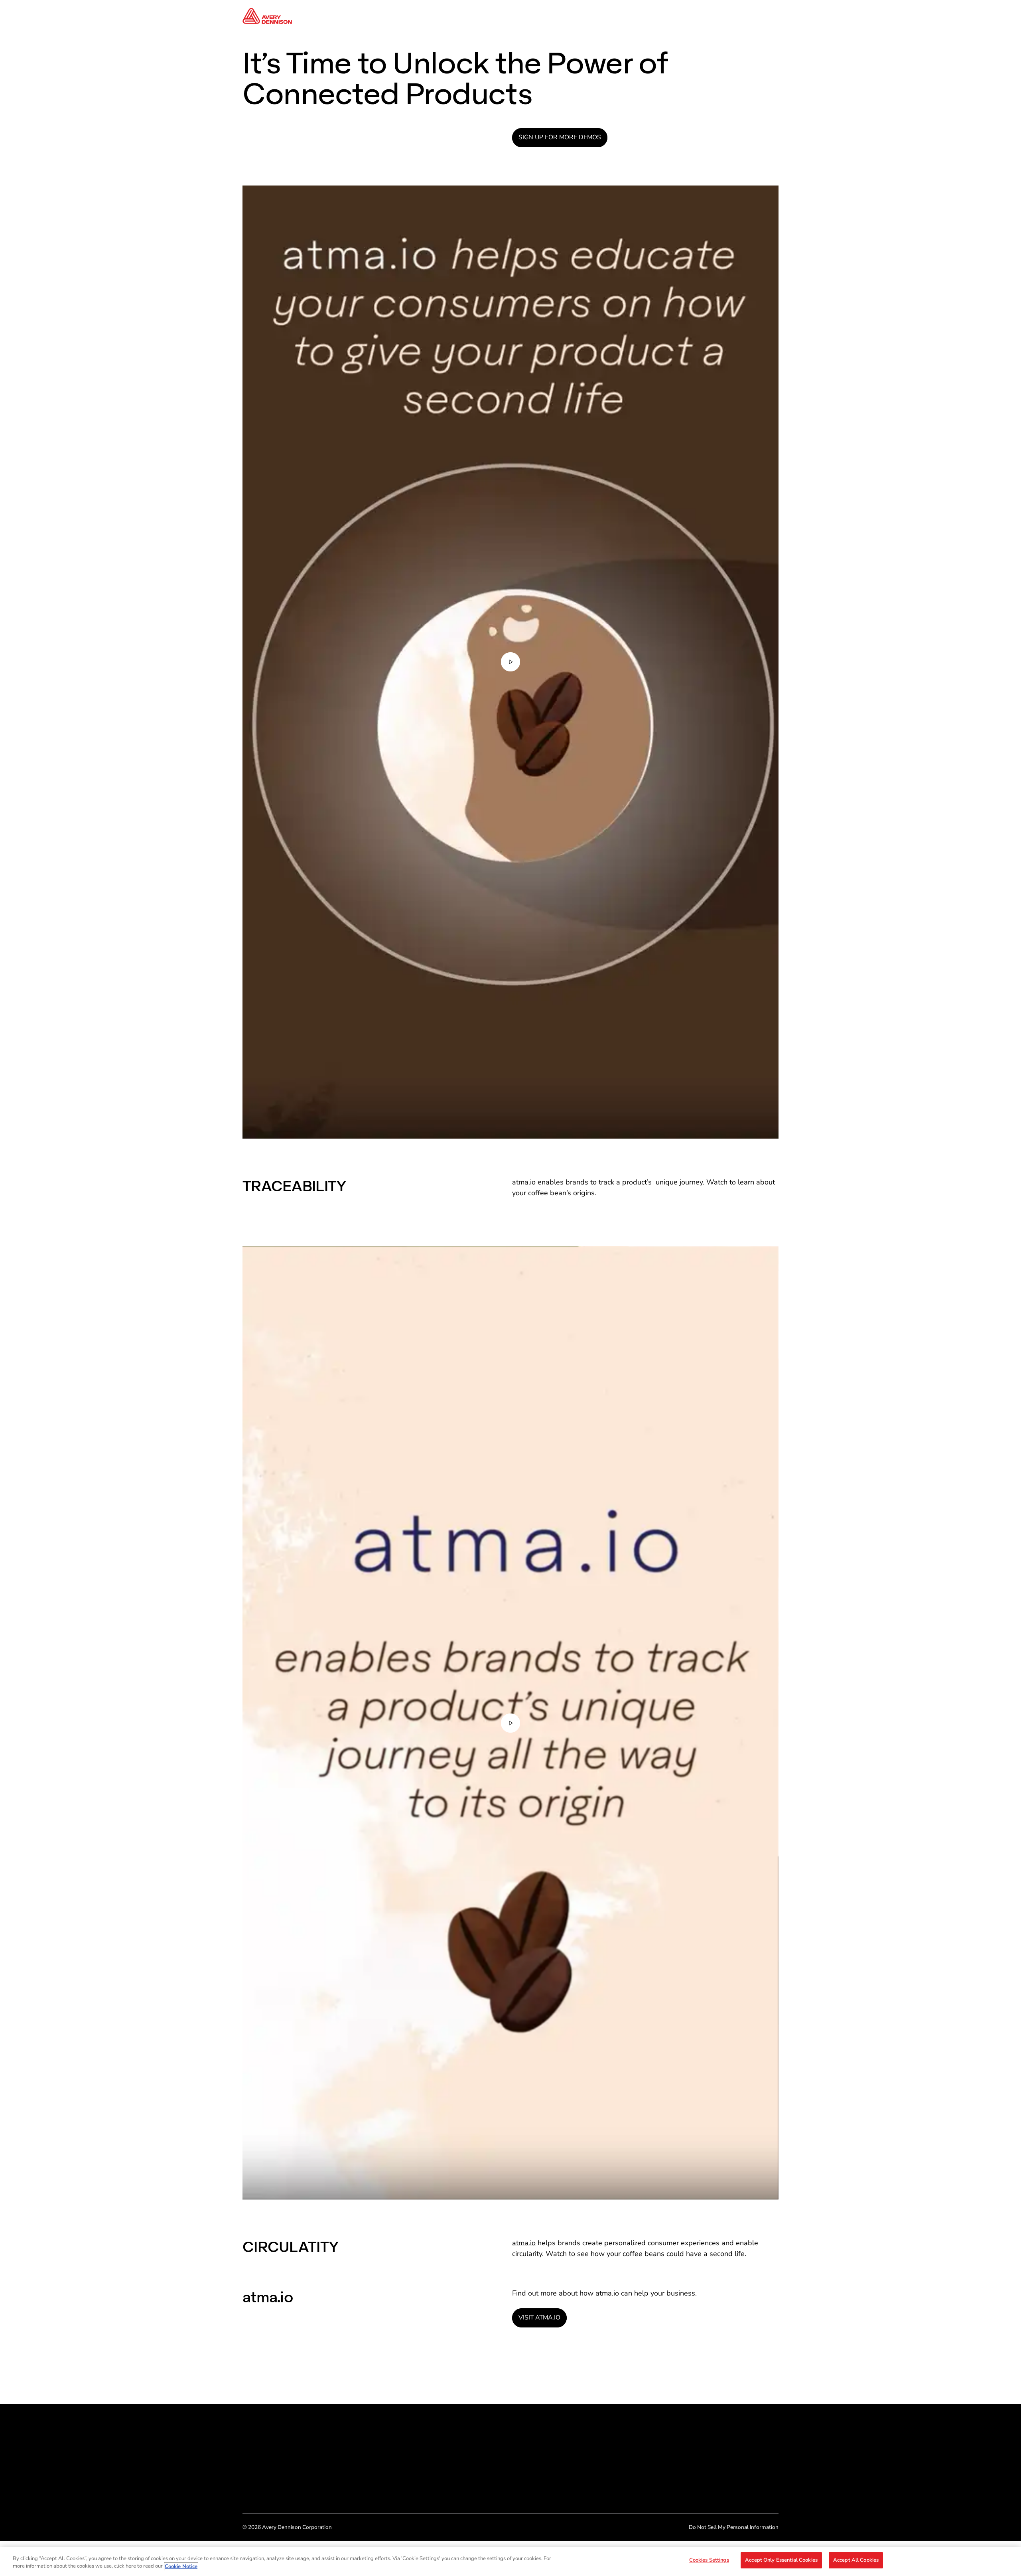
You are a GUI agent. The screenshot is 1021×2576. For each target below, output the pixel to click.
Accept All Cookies (856, 2560)
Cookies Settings (709, 2560)
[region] (510, 2561)
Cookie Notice (181, 2566)
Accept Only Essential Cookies (781, 2560)
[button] (510, 662)
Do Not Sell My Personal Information (734, 2527)
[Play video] (510, 662)
